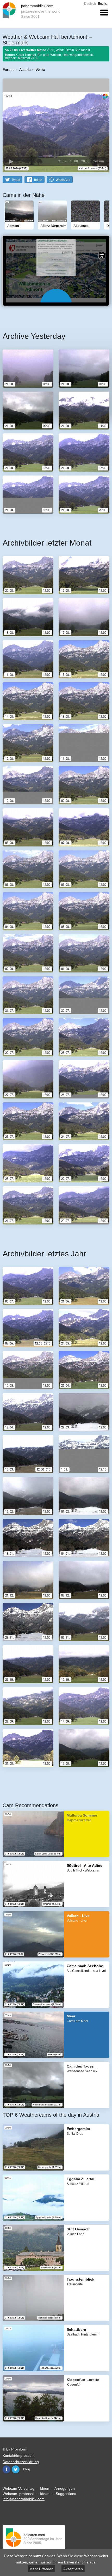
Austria (25, 70)
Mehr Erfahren (41, 2569)
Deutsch (90, 4)
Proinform (19, 2449)
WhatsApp (63, 180)
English (103, 4)
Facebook (7, 2469)
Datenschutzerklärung (21, 2462)
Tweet (16, 180)
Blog (27, 2469)
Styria (40, 69)
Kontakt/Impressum (19, 2455)
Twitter (16, 2469)
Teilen (38, 180)
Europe (9, 70)
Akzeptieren (73, 2569)
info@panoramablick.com (24, 2499)
